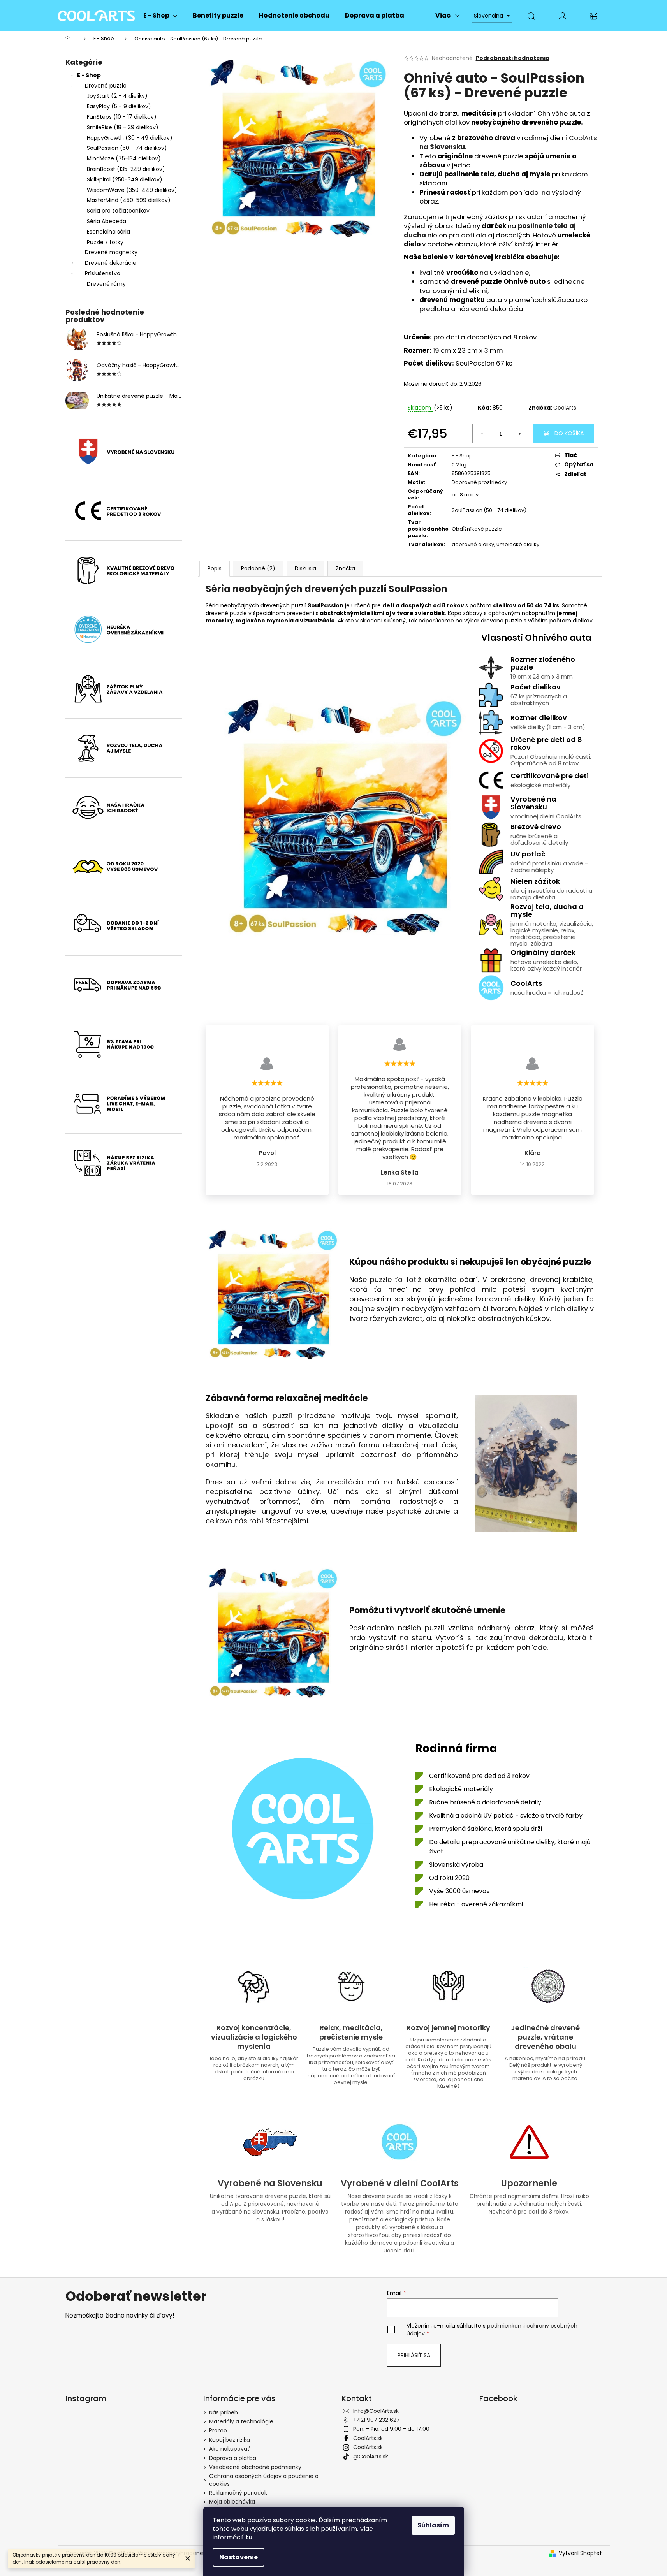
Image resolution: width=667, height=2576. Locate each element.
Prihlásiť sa (414, 2355)
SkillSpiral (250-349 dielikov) (125, 179)
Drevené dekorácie (111, 263)
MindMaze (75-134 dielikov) (124, 158)
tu (249, 2537)
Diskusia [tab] (305, 568)
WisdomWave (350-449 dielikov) (132, 190)
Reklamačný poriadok (238, 2493)
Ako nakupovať (230, 2449)
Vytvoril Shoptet (580, 2553)
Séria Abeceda (106, 221)
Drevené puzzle (106, 86)
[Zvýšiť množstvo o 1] (519, 434)
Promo (218, 2430)
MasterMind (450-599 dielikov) (129, 200)
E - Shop (89, 75)
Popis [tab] (215, 568)
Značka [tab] (345, 568)
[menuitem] (160, 16)
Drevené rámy (106, 284)
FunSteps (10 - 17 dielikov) (122, 117)
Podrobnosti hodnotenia (513, 58)
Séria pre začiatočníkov (118, 211)
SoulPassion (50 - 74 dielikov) (127, 148)
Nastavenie (238, 2557)
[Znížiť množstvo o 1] (482, 434)
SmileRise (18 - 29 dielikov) (123, 127)
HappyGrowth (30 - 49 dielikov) (130, 138)
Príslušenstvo (103, 273)
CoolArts (565, 408)
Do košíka (569, 433)
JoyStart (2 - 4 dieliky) (117, 96)
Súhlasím (433, 2525)
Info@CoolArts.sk (376, 2411)
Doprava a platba (233, 2458)
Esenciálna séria (108, 232)
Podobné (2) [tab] (258, 568)
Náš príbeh (224, 2412)
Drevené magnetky (111, 252)
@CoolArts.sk (371, 2456)
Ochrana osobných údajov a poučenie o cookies (264, 2480)
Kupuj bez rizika (230, 2440)
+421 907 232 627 (377, 2420)
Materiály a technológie (241, 2421)
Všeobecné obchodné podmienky (255, 2467)
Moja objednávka (232, 2502)
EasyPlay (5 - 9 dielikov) (119, 106)
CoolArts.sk (368, 2438)
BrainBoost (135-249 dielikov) (126, 169)
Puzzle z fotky (105, 242)
